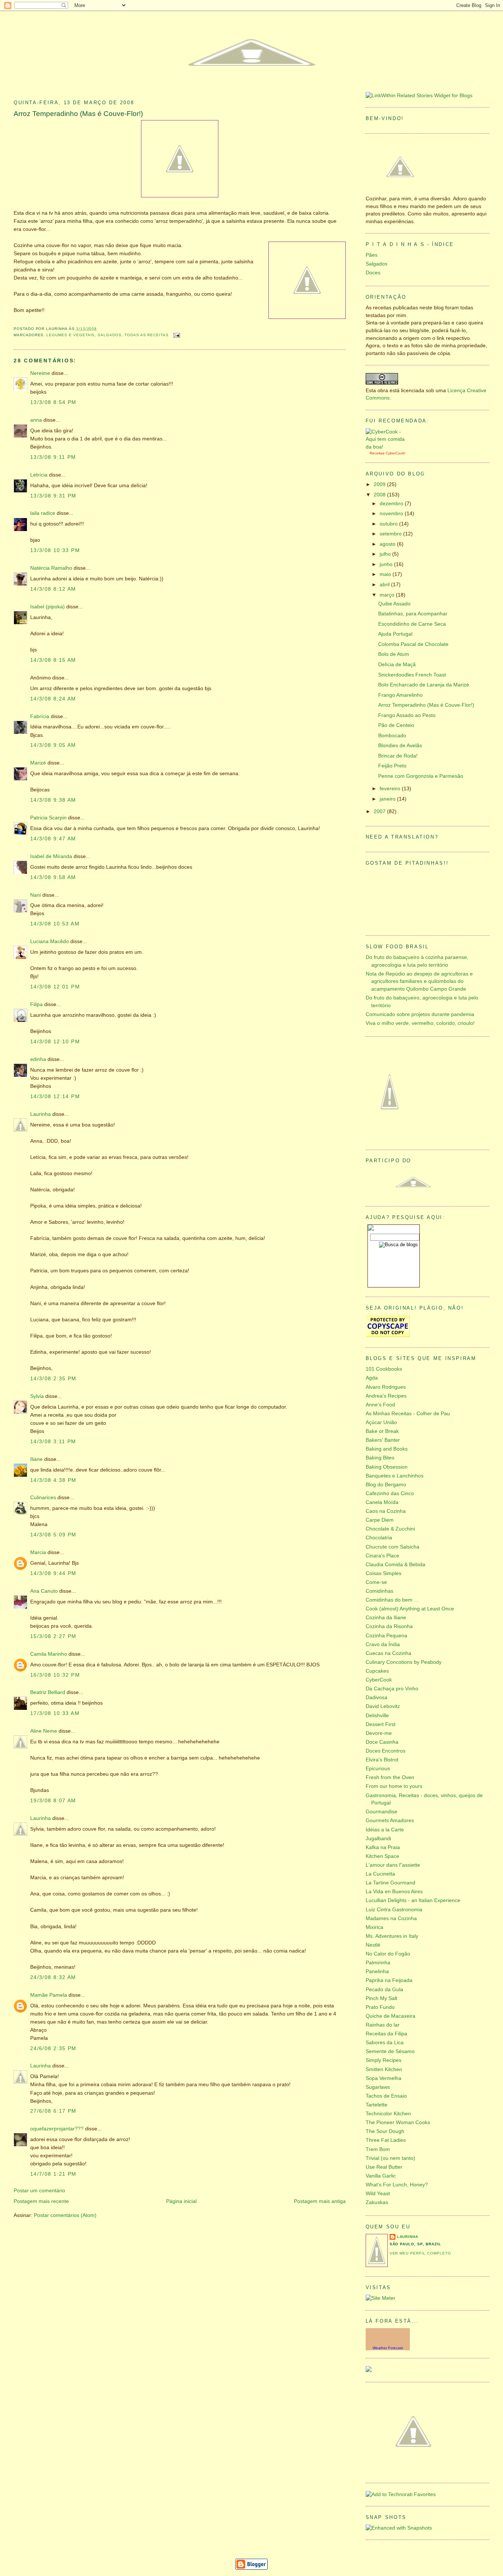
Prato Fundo (380, 2007)
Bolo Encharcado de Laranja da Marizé (424, 685)
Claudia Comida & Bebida (395, 1565)
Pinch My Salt (381, 1998)
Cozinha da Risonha (389, 1626)
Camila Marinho (49, 1654)
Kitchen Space (382, 1856)
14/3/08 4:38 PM (53, 1480)
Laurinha (41, 1114)
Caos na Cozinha (386, 1511)
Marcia (38, 1552)
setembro (391, 534)
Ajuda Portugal (395, 634)
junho (387, 564)
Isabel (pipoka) (48, 607)
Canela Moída (382, 1502)
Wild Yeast (378, 2194)
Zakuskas (377, 2202)
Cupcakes (377, 1671)
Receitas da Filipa (386, 2034)
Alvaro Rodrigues (386, 1387)
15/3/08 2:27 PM (53, 1636)
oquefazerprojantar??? (57, 2129)
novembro (392, 514)
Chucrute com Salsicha (393, 1547)
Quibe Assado (394, 604)
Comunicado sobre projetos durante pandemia (420, 1014)
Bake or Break (382, 1431)
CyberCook (395, 453)
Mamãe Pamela (49, 1995)
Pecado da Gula (384, 1990)
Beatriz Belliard (48, 1692)
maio (386, 574)
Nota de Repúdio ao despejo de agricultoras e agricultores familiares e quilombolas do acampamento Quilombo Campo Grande (419, 981)
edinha (38, 1059)
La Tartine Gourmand (391, 1883)
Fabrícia (40, 716)
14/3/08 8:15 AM (53, 660)
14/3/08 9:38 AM (53, 800)
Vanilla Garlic (381, 2176)
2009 (380, 484)
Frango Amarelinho (400, 695)
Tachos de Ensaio (386, 2096)
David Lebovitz (383, 1706)
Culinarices (43, 1498)
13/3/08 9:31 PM (53, 496)
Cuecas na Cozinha (388, 1653)
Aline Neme (44, 1731)
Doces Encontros (386, 1751)
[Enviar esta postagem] (176, 335)
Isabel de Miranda (51, 856)
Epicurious (378, 1769)
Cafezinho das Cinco (390, 1493)
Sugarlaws (378, 2087)
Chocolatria (379, 1538)
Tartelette (377, 2105)
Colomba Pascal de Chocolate (413, 644)
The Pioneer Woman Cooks (398, 2122)
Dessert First (381, 1724)
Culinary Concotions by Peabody (404, 1662)
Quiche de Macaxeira (391, 2016)
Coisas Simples (384, 1573)
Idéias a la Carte (385, 1830)
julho (386, 554)
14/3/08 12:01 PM (55, 987)
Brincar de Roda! (398, 756)
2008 (380, 495)
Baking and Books (387, 1449)
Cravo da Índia (383, 1644)
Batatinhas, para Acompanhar (413, 614)
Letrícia (39, 475)
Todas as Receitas (147, 335)
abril (385, 585)
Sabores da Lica (385, 2043)
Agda (372, 1378)
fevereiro (391, 789)
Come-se (376, 1582)
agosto (388, 544)
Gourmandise (381, 1812)
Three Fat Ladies (386, 2140)
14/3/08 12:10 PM (55, 1042)
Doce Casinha (382, 1742)
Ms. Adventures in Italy (392, 1936)
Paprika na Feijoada (389, 1980)
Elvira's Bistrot (382, 1760)
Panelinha (377, 1971)
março (388, 595)
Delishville (377, 1716)
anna (36, 420)
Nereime (40, 373)
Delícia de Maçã (397, 665)
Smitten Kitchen (384, 2069)
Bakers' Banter (383, 1440)
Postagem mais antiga (320, 2201)
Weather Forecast (388, 2348)
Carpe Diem (380, 1520)
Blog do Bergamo (386, 1485)
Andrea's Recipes (386, 1396)
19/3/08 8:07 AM (53, 1801)
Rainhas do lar (383, 2025)
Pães (372, 255)
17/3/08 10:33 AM (55, 1713)
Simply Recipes (384, 2060)
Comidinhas (379, 1591)
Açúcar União (381, 1422)
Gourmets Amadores (390, 1821)
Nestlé (373, 1945)
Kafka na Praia (383, 1847)
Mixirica (374, 1927)
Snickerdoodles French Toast (412, 675)
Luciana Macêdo (50, 941)
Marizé (38, 763)
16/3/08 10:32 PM (55, 1675)
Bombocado (392, 736)
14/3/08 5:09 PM (53, 1535)
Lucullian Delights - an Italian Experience (413, 1900)
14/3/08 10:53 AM (55, 924)
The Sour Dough (385, 2131)
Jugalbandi (378, 1839)
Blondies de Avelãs (400, 746)
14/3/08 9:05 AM (53, 745)
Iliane (36, 1459)
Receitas (377, 453)
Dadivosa (377, 1698)
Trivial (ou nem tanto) (391, 2158)
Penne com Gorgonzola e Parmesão (421, 776)
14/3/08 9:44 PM (53, 1573)
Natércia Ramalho (51, 568)
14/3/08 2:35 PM (53, 1379)
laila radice (43, 513)
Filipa (36, 1004)
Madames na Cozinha (391, 1918)
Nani (36, 895)
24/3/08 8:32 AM (53, 1977)
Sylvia (37, 1396)
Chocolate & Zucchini (390, 1529)
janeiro (388, 799)
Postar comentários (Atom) (65, 2215)
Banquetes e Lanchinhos (395, 1476)
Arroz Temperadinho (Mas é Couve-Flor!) (78, 114)
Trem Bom (378, 2149)
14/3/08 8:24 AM (53, 699)
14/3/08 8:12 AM (53, 589)
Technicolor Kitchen (388, 2114)
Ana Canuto (44, 1591)
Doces (373, 273)
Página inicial (181, 2201)
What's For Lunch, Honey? (397, 2185)
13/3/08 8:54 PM (53, 402)
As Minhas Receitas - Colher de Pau (408, 1414)
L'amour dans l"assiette (393, 1865)
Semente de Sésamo (390, 2051)
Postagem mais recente (41, 2201)
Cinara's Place (382, 1556)
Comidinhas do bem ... (392, 1600)
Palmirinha (378, 1963)
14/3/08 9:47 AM (53, 839)
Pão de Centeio (396, 725)
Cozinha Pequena (386, 1636)
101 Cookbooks (384, 1369)
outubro (389, 524)
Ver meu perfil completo (420, 2253)
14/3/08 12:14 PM (55, 1097)
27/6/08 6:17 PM (53, 2111)
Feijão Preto (392, 766)
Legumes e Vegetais (71, 335)
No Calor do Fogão (388, 1954)
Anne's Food (380, 1405)
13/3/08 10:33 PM (55, 550)
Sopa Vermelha (384, 2078)
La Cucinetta (380, 1874)
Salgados (110, 335)
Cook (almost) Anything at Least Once (410, 1609)
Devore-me (379, 1733)
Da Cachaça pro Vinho (392, 1689)
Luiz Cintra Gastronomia (394, 1910)
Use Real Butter (384, 2167)
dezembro (392, 504)
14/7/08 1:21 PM (53, 2174)
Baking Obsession (387, 1467)
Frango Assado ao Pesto (407, 715)
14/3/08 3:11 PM (53, 1442)
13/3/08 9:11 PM (53, 457)
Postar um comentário (39, 2191)
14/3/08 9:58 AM (53, 877)
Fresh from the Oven (390, 1777)
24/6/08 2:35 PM (53, 2048)
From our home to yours (394, 1786)
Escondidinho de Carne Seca (412, 624)
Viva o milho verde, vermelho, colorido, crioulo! (420, 1023)
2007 (380, 811)
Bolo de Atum (394, 654)
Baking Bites (380, 1458)
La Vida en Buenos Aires (394, 1892)
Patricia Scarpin (48, 818)
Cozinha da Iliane (386, 1618)
